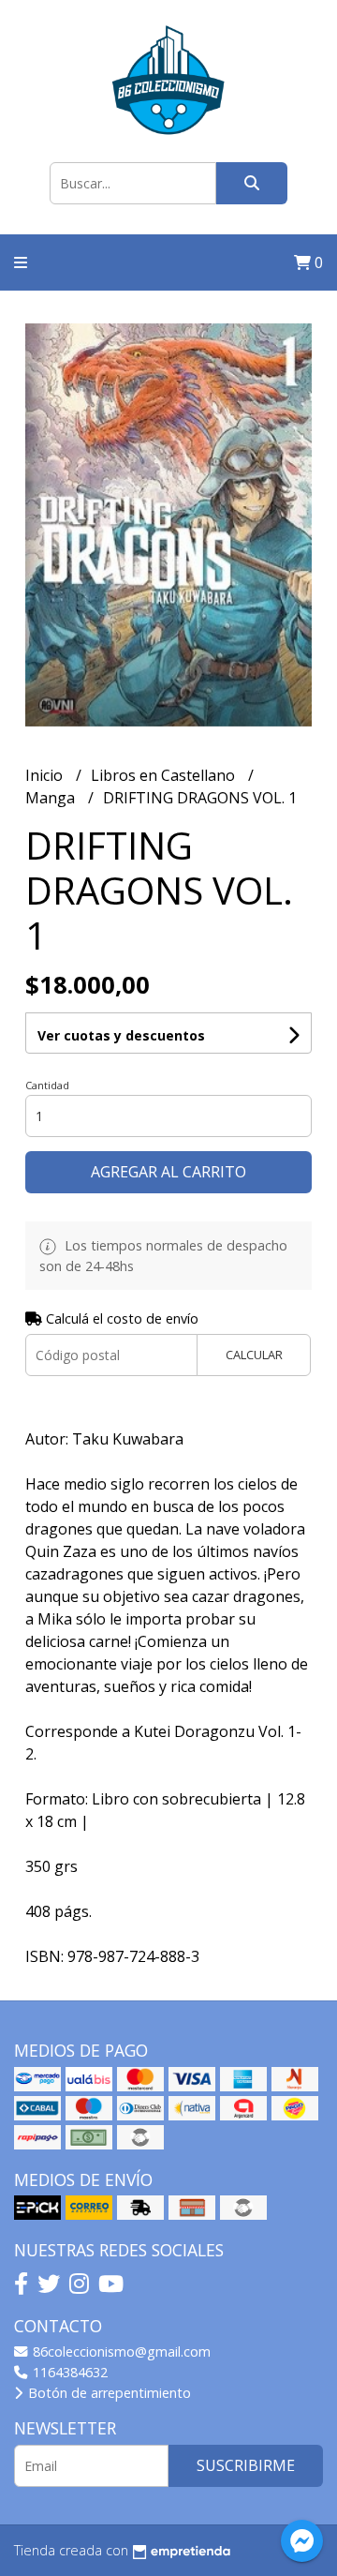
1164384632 (68, 2372)
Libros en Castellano (165, 775)
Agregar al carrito (168, 1172)
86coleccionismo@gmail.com (120, 2351)
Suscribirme (246, 2465)
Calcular (254, 1355)
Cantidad (47, 1085)
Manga (52, 798)
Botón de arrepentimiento (108, 2393)
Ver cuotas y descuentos (121, 1035)
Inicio (46, 775)
